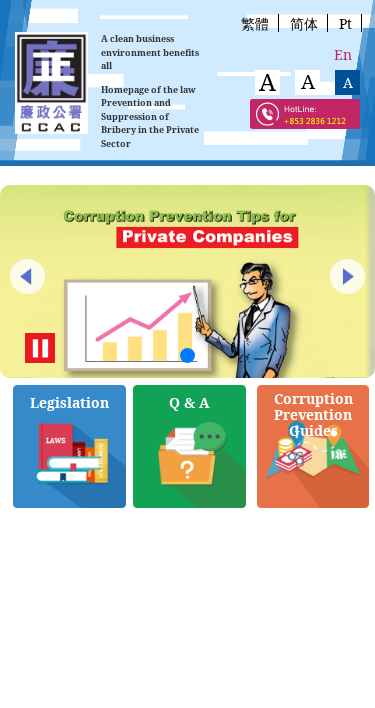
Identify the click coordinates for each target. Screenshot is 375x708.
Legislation (69, 403)
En (343, 54)
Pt (345, 23)
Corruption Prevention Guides (313, 415)
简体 (304, 23)
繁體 (255, 23)
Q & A (189, 403)
